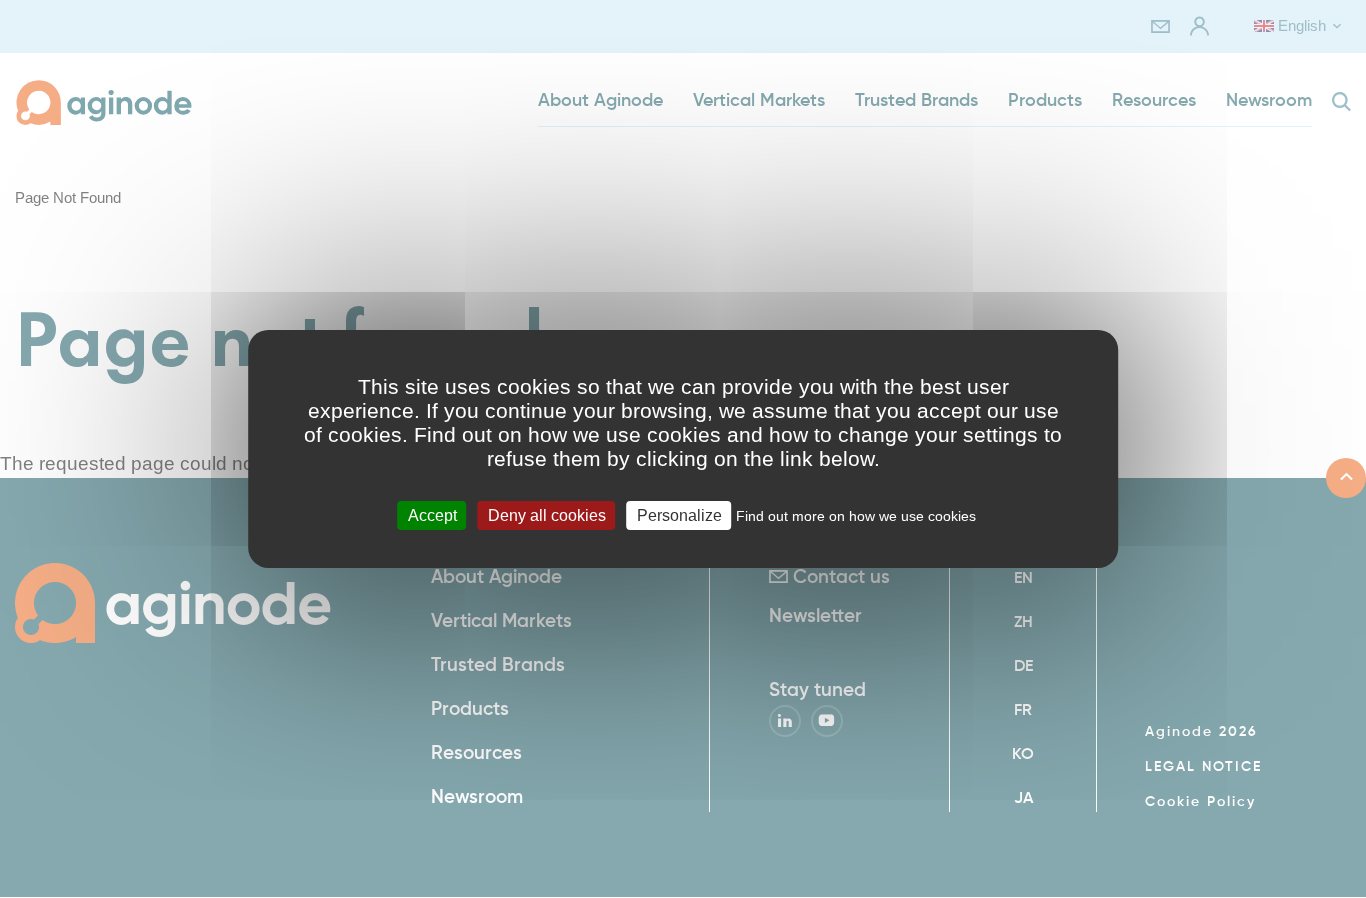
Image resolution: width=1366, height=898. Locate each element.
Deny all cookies (547, 515)
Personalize (679, 515)
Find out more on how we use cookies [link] (856, 516)
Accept (432, 515)
